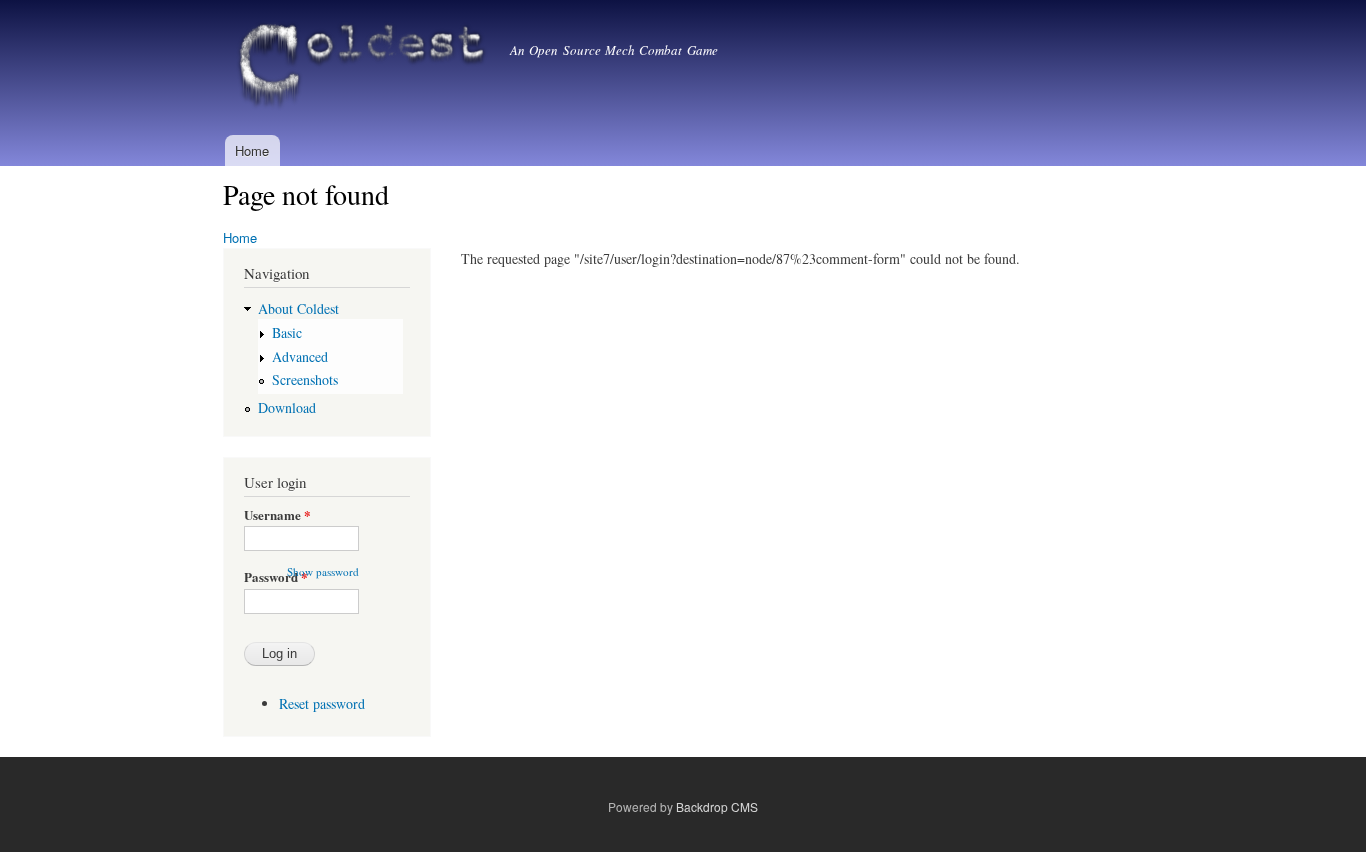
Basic (287, 332)
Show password (323, 571)
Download (287, 407)
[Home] (366, 67)
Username (277, 514)
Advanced (300, 356)
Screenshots (305, 379)
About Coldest (298, 308)
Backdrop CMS (717, 806)
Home (252, 150)
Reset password (322, 703)
